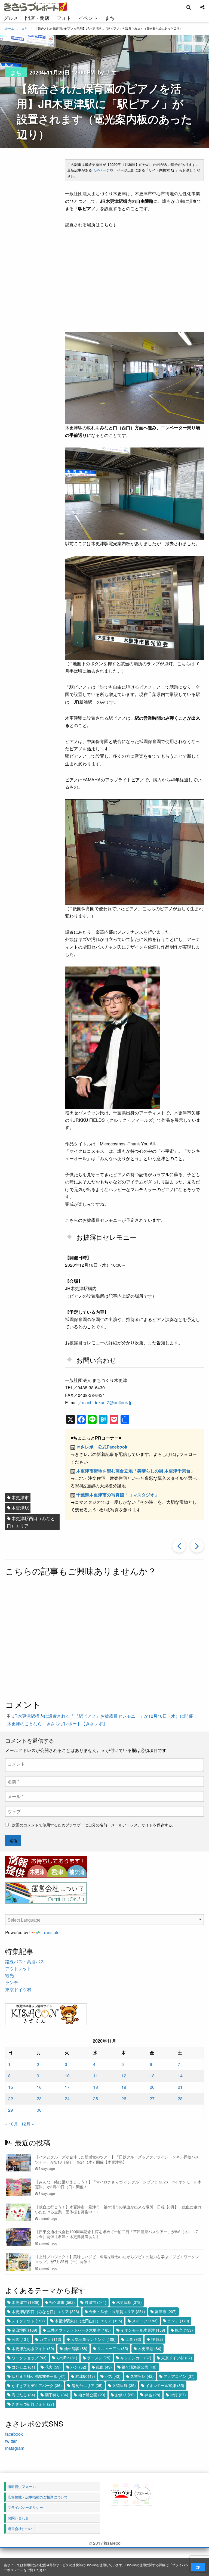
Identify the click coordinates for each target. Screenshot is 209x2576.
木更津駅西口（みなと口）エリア (31, 1522)
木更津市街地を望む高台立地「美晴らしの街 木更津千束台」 (136, 1471)
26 (124, 2098)
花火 (53, 2367)
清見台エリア (87, 2385)
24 (67, 2098)
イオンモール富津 (165, 2385)
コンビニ (23, 2367)
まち (110, 18)
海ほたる (23, 2395)
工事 (133, 2339)
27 (152, 2098)
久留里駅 (142, 2376)
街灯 (178, 2395)
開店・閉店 (37, 18)
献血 (104, 2367)
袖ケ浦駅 (76, 2348)
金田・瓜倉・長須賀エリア (117, 2311)
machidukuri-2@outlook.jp (107, 1402)
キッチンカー (136, 2358)
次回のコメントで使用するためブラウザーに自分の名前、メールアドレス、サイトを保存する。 (94, 1825)
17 (67, 2087)
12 (124, 2076)
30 (39, 2110)
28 (180, 2098)
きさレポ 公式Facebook (102, 1447)
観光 (10, 1975)
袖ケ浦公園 (92, 2395)
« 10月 (12, 2124)
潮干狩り (57, 2395)
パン (78, 2367)
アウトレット (18, 1968)
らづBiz (67, 2358)
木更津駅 (20, 1508)
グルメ (11, 18)
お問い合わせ (18, 2518)
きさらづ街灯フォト (33, 2404)
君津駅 (85, 2376)
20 (152, 2087)
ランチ (12, 1982)
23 (39, 2098)
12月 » (28, 2124)
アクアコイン (179, 2376)
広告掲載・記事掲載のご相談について (38, 2497)
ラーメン (99, 2358)
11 (96, 2076)
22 (11, 2098)
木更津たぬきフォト (33, 2348)
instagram (15, 2448)
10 (67, 2076)
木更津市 (20, 1497)
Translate (51, 1932)
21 (180, 2087)
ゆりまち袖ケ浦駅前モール (39, 2376)
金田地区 (24, 2330)
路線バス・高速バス (25, 1961)
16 (39, 2087)
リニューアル (113, 2348)
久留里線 (124, 2385)
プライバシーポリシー (25, 2507)
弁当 (152, 2395)
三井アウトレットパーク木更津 (79, 2330)
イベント (88, 18)
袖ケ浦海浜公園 (139, 2367)
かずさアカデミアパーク (37, 2385)
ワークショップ (29, 2358)
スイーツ (145, 2321)
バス (113, 2376)
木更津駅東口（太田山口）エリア (88, 2321)
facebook (14, 2434)
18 (96, 2087)
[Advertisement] (104, 1639)
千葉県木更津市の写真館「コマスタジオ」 (118, 1495)
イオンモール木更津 (143, 2330)
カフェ (50, 2339)
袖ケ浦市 (62, 2302)
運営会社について (22, 2529)
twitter (11, 2441)
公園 (21, 2339)
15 (11, 2087)
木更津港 (150, 2348)
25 (96, 2098)
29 (11, 2110)
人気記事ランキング (93, 2339)
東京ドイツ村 (18, 1989)
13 (152, 2076)
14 (180, 2076)
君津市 (96, 2302)
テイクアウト (28, 2321)
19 (124, 2087)
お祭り (125, 2395)
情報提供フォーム (22, 2486)
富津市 (166, 2311)
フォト (64, 18)
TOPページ (101, 170)
